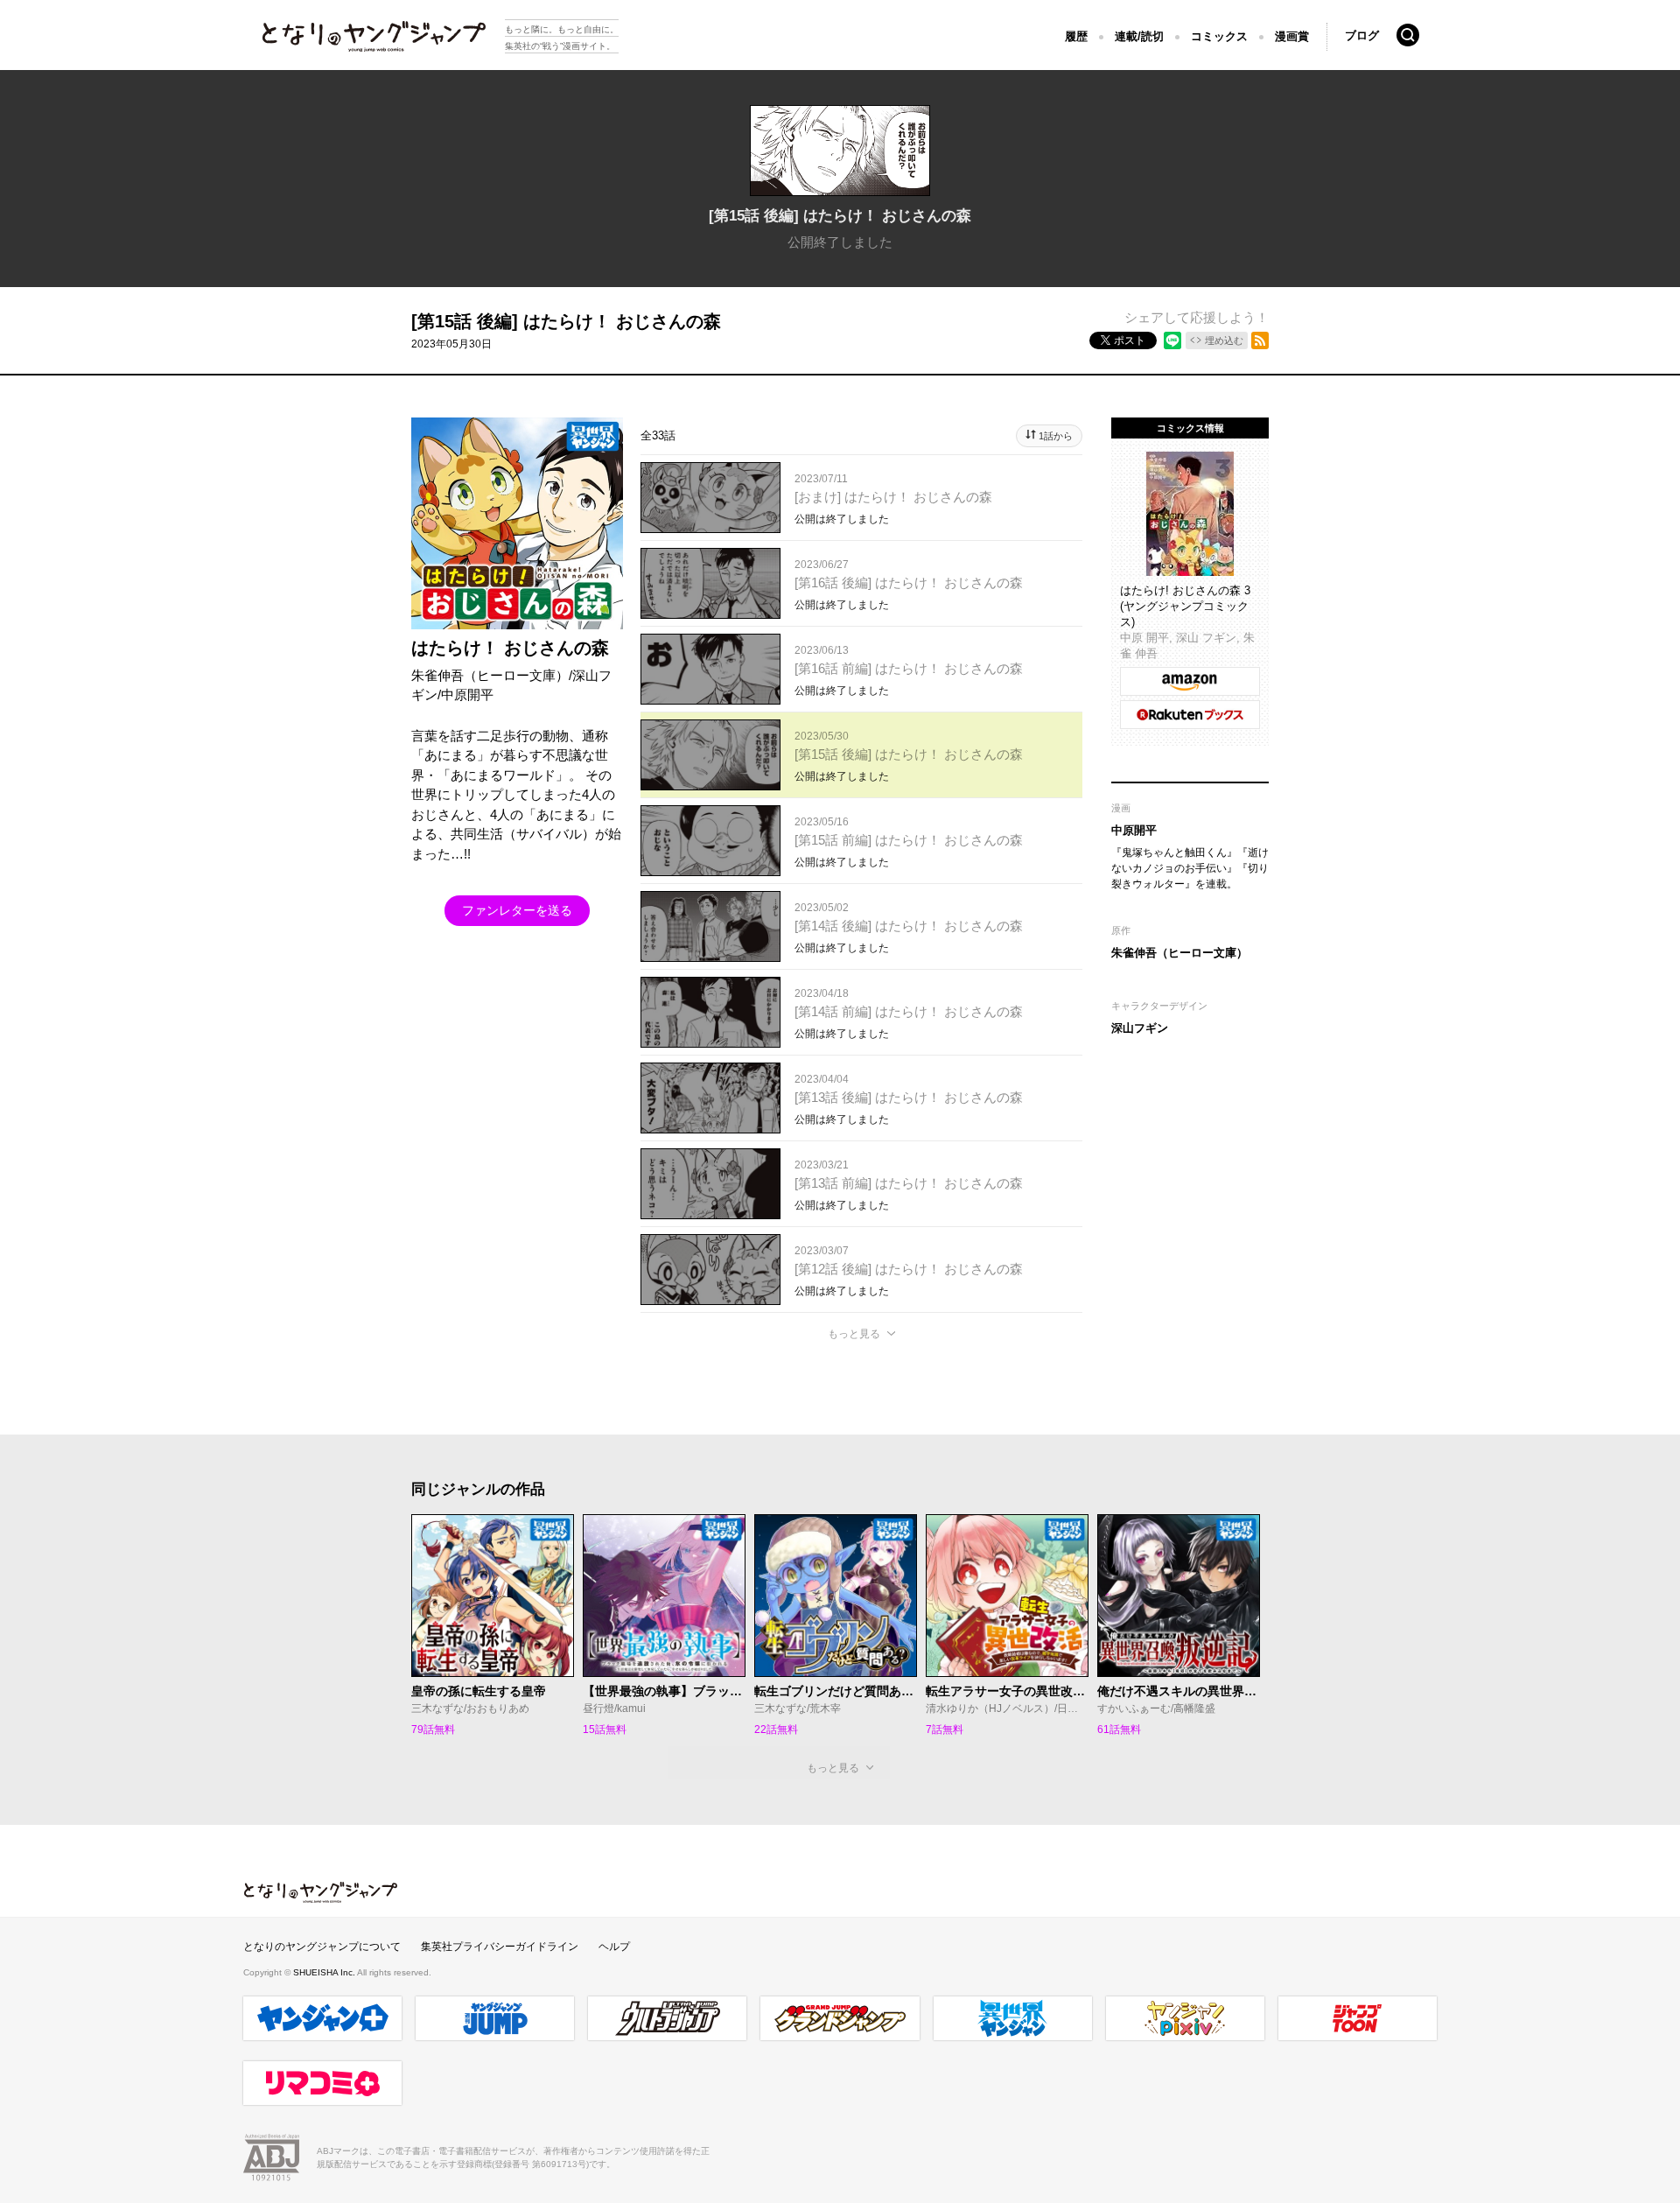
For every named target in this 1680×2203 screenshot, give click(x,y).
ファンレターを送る (517, 910)
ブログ (1362, 35)
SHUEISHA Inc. (325, 1972)
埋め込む (1224, 340)
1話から (1056, 436)
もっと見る (854, 1334)
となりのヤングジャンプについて (322, 1947)
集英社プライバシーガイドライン (500, 1947)
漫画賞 (1292, 36)
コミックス (1219, 36)
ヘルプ (614, 1947)
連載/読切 (1139, 36)
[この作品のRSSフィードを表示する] (1260, 340)
